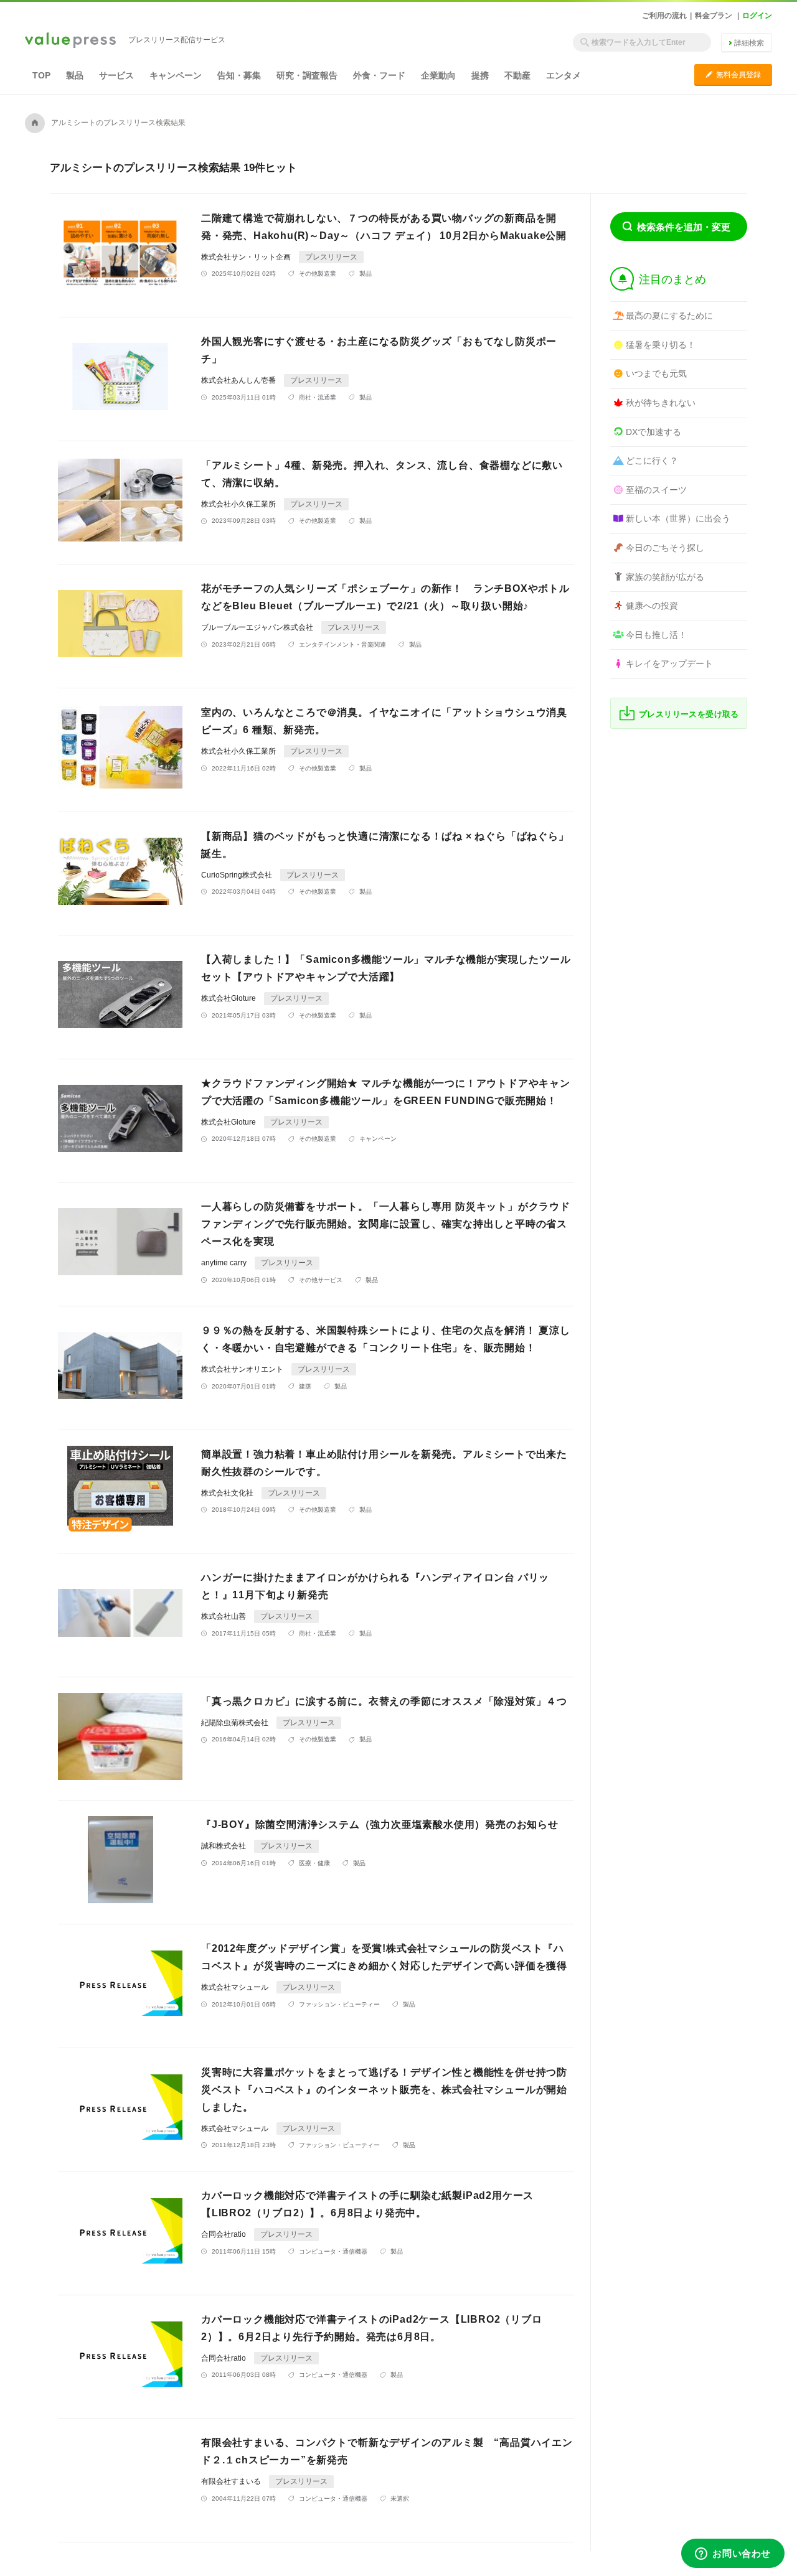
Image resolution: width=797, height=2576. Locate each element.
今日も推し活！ (656, 635)
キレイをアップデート (669, 663)
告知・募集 (239, 75)
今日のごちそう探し (665, 548)
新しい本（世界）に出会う (678, 518)
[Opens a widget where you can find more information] (733, 2554)
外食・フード (379, 75)
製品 (75, 75)
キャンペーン (176, 75)
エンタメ (564, 75)
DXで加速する (653, 432)
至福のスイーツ (656, 490)
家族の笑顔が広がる (665, 577)
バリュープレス (70, 41)
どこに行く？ (652, 461)
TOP (41, 75)
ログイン (757, 16)
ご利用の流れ (664, 16)
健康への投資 (652, 606)
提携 (480, 75)
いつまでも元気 (656, 373)
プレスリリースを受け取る (689, 714)
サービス (116, 75)
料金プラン (714, 16)
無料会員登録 (733, 74)
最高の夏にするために (669, 316)
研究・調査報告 (307, 75)
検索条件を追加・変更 (684, 227)
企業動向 (438, 75)
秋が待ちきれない (661, 403)
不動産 (517, 75)
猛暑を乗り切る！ (661, 345)
